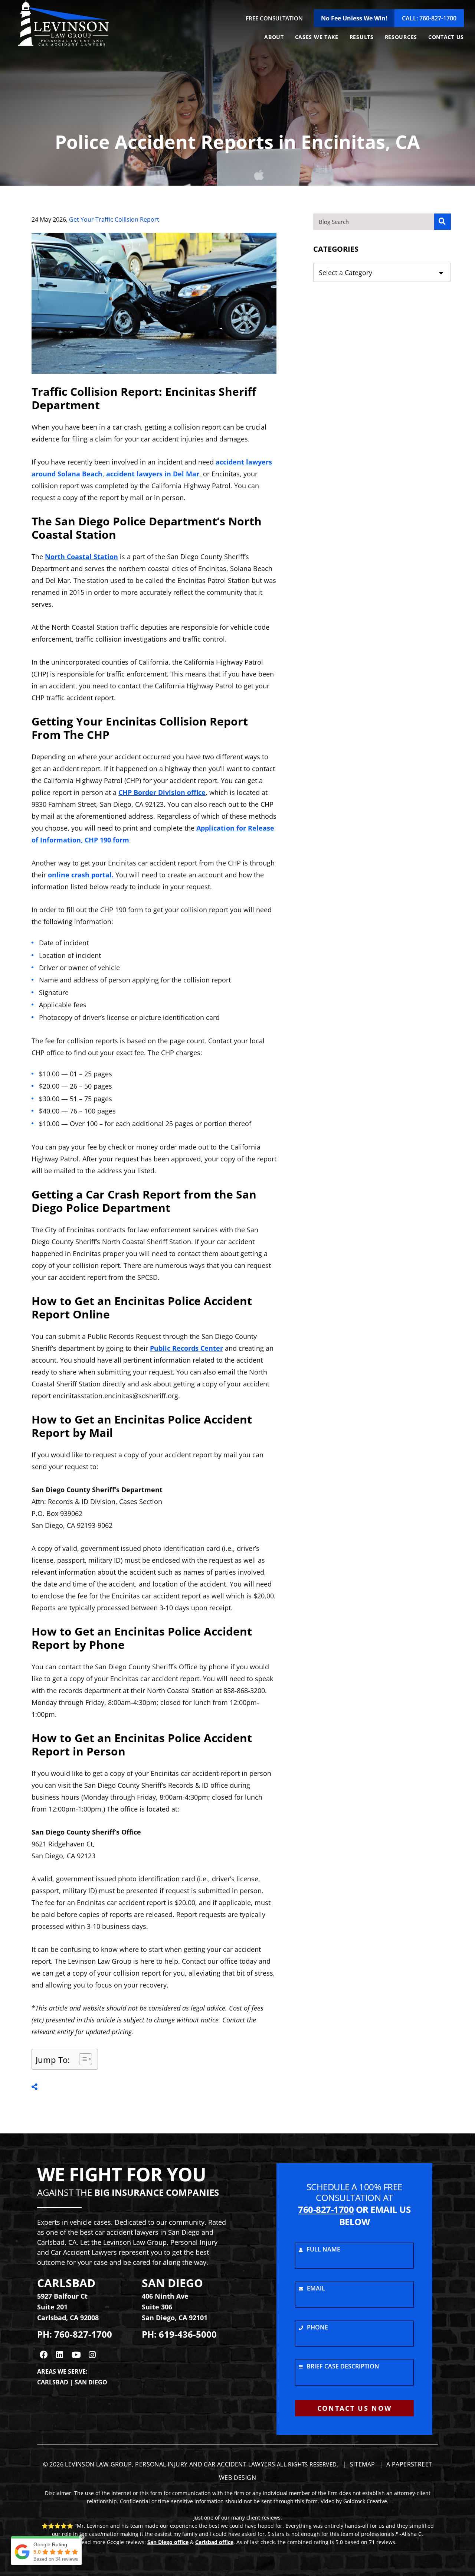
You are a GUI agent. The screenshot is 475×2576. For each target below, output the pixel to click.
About (274, 37)
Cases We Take (317, 37)
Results (362, 37)
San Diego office (168, 2542)
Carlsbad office (214, 2542)
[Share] (35, 2087)
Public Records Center (186, 1348)
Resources (401, 37)
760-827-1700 (83, 2334)
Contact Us (446, 37)
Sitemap (362, 2464)
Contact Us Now (355, 2408)
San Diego (91, 2382)
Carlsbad (53, 2382)
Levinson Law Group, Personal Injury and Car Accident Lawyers (170, 2464)
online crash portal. (81, 875)
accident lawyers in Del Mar (153, 474)
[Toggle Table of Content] (82, 2059)
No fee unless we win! (354, 18)
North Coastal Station (81, 557)
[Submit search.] (443, 222)
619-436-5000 (188, 2334)
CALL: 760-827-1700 (429, 18)
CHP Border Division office (162, 792)
